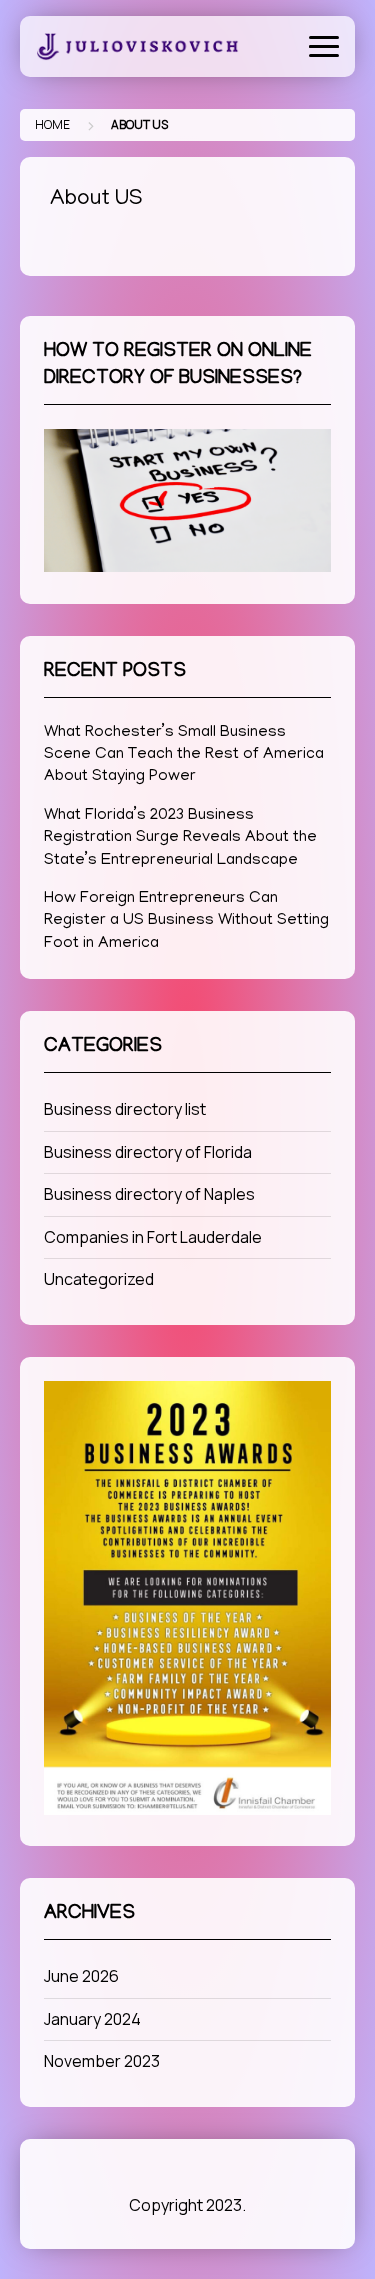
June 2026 (81, 1976)
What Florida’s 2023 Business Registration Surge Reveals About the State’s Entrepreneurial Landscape (180, 838)
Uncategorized (99, 1279)
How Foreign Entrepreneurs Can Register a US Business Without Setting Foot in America (186, 921)
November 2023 (102, 2061)
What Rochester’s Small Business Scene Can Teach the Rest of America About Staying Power (184, 755)
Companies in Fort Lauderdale (153, 1237)
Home (52, 124)
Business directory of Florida (148, 1152)
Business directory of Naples (149, 1194)
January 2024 (92, 2019)
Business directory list (125, 1109)
